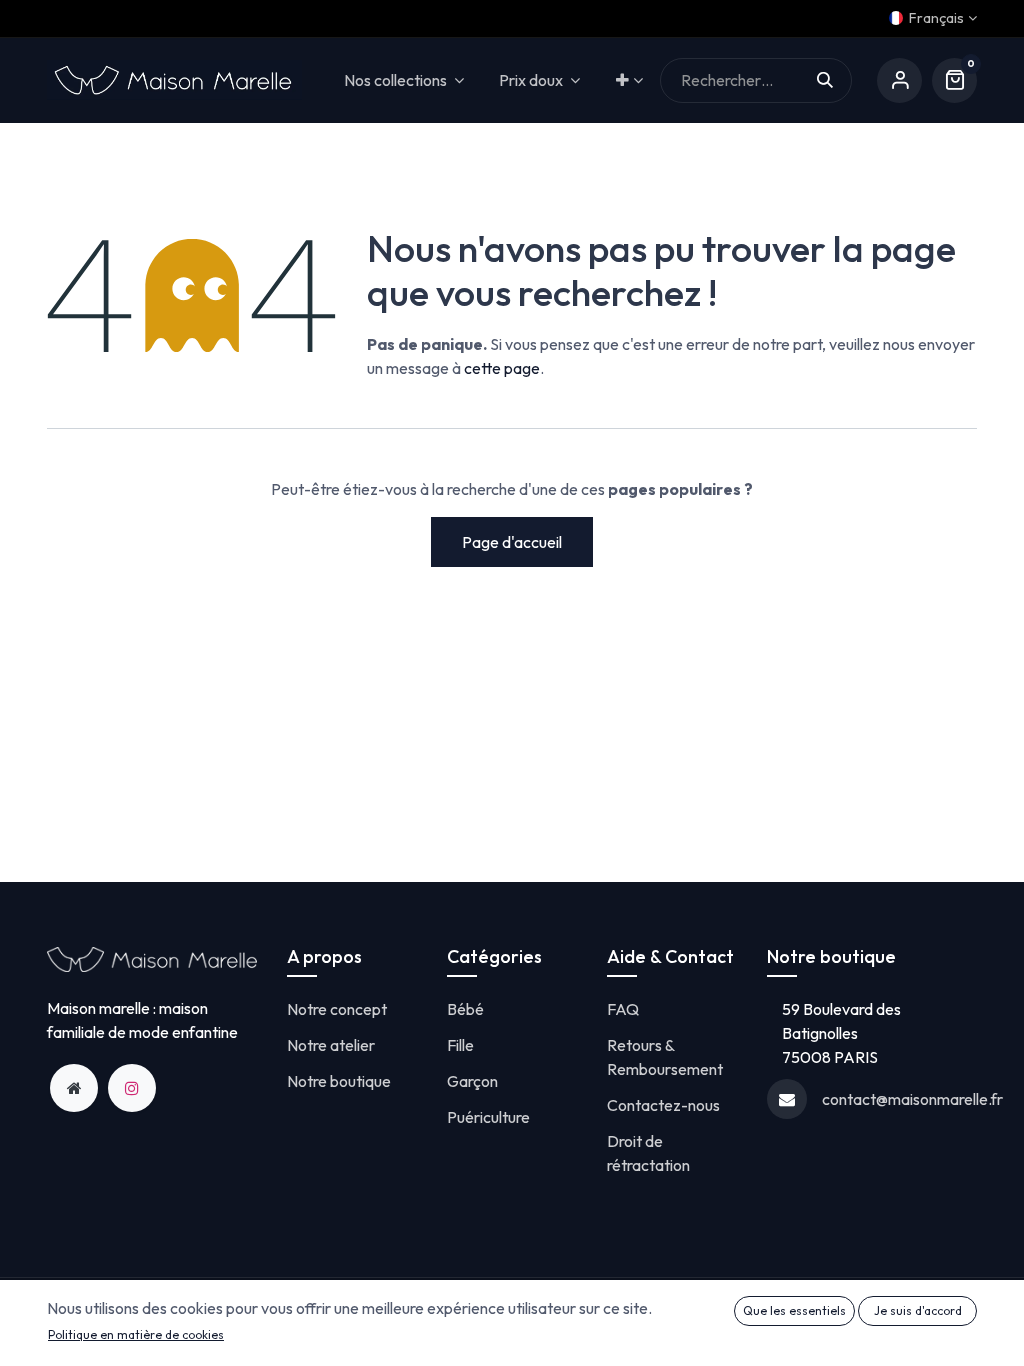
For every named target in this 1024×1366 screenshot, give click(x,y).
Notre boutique (339, 1081)
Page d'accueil (512, 542)
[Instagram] (132, 1088)
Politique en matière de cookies (136, 1334)
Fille (460, 1045)
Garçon (472, 1081)
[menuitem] (629, 80)
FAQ (623, 1009)
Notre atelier (331, 1045)
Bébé (465, 1009)
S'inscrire (899, 80)
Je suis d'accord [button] (918, 1310)
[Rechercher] (834, 80)
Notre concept (337, 1009)
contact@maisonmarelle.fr (912, 1099)
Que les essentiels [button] (794, 1310)
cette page (502, 368)
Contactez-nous (663, 1105)
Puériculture (488, 1117)
